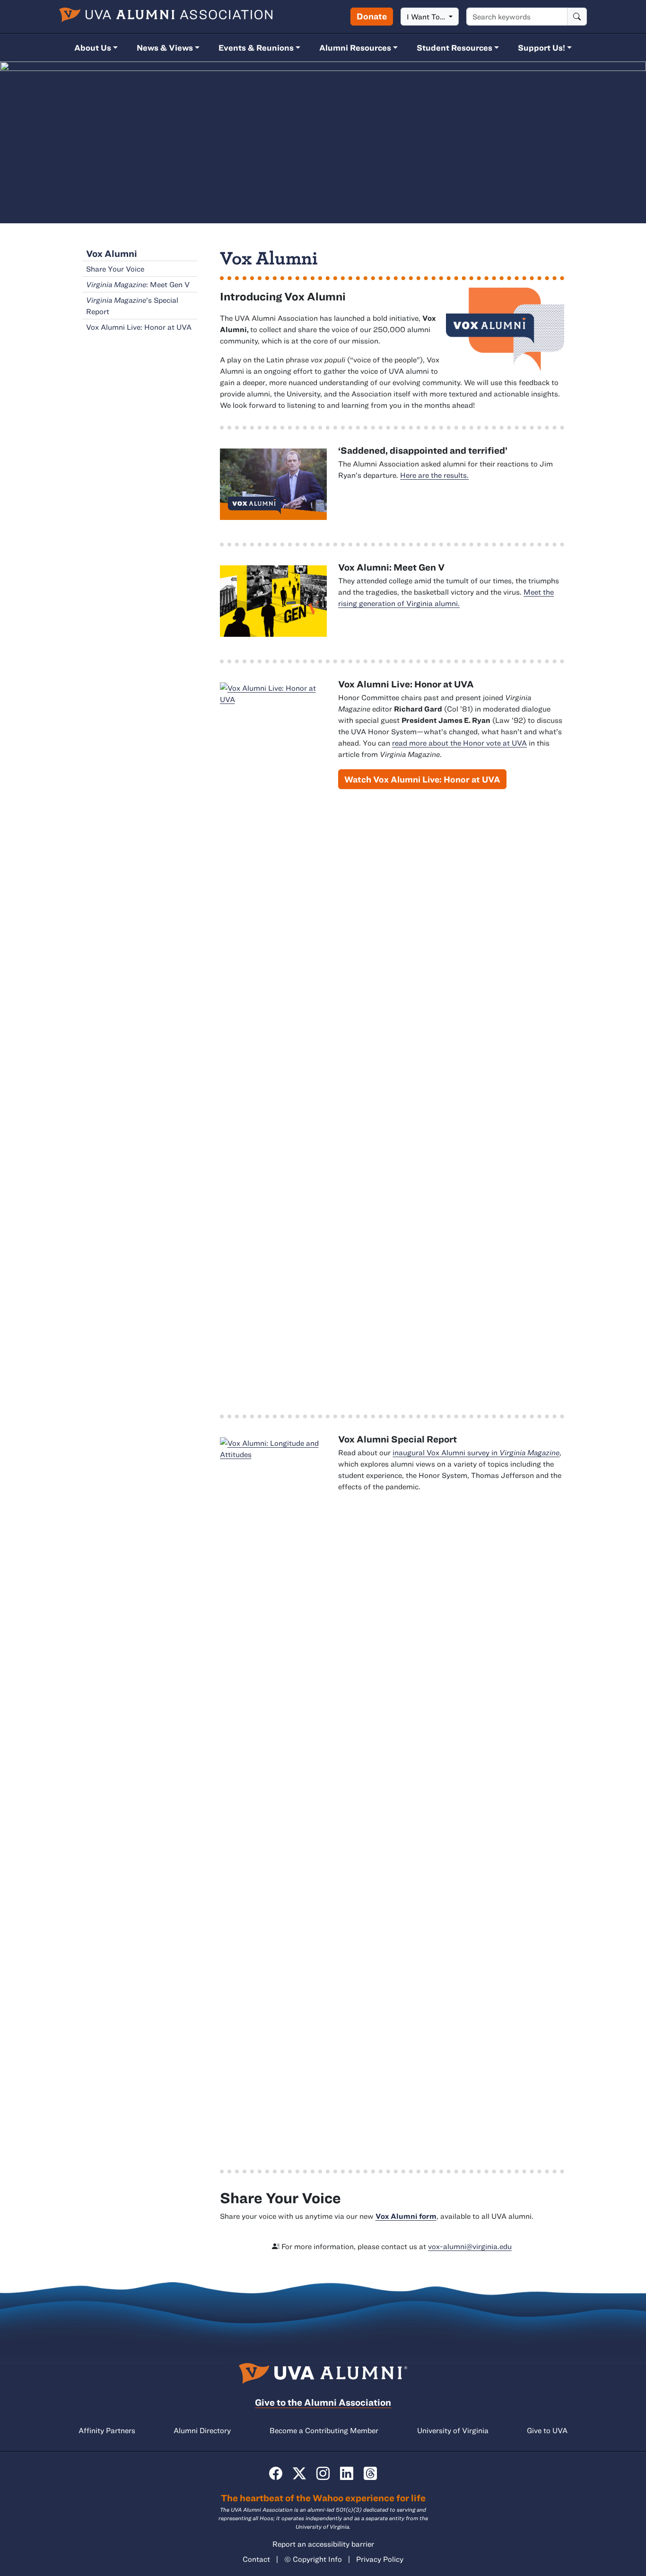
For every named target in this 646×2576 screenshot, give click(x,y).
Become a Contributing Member (324, 2430)
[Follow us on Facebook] (276, 2473)
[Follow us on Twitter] (299, 2473)
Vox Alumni (112, 253)
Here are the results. (434, 475)
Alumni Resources (355, 48)
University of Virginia (453, 2430)
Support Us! (541, 48)
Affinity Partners (107, 2430)
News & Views (165, 48)
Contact (256, 2559)
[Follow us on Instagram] (323, 2473)
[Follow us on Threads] (370, 2473)
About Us (93, 48)
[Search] (577, 17)
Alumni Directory (202, 2430)
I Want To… (427, 17)
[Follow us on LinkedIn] (347, 2473)
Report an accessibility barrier (323, 2544)
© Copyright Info (313, 2559)
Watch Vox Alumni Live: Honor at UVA (422, 779)
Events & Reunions (256, 48)
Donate (372, 16)
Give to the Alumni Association (323, 2402)
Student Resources (454, 48)
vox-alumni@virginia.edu (470, 2246)
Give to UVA (547, 2430)
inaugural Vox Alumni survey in (476, 1452)
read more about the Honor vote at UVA (459, 743)
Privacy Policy (380, 2559)
